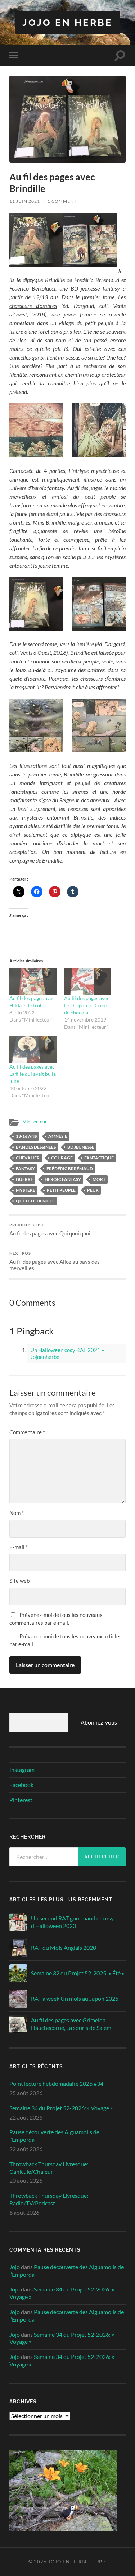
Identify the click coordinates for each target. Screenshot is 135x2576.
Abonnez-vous (99, 1722)
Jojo (15, 2267)
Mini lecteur (35, 1122)
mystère (26, 1190)
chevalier (28, 1158)
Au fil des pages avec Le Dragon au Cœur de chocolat (87, 1005)
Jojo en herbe (67, 22)
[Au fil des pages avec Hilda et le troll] (33, 981)
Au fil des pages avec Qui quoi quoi (50, 1230)
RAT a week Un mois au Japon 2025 (75, 1998)
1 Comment (62, 201)
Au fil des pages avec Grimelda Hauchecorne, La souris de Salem (71, 2024)
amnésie (58, 1136)
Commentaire (27, 1432)
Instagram (22, 1770)
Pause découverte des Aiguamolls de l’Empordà (54, 2136)
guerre (24, 1179)
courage (62, 1158)
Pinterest (21, 1800)
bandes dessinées (36, 1147)
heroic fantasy (63, 1179)
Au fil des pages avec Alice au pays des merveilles (55, 1261)
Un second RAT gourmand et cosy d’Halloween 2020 (72, 1922)
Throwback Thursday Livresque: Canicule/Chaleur (49, 2168)
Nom (17, 1513)
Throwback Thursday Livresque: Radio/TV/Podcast (49, 2199)
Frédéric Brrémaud (70, 1169)
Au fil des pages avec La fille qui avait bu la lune (33, 1074)
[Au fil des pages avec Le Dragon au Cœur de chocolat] (88, 981)
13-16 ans (26, 1136)
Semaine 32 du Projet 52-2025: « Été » (78, 1973)
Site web (19, 1581)
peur (93, 1190)
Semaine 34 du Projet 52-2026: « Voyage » (61, 2108)
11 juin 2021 (25, 201)
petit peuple (61, 1190)
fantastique (99, 1158)
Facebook (21, 1785)
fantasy (25, 1169)
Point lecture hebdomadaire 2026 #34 (56, 2084)
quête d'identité (35, 1201)
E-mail (19, 1547)
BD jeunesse (81, 1147)
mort (99, 1179)
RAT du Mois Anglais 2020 (64, 1948)
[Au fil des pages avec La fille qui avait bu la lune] (33, 1050)
